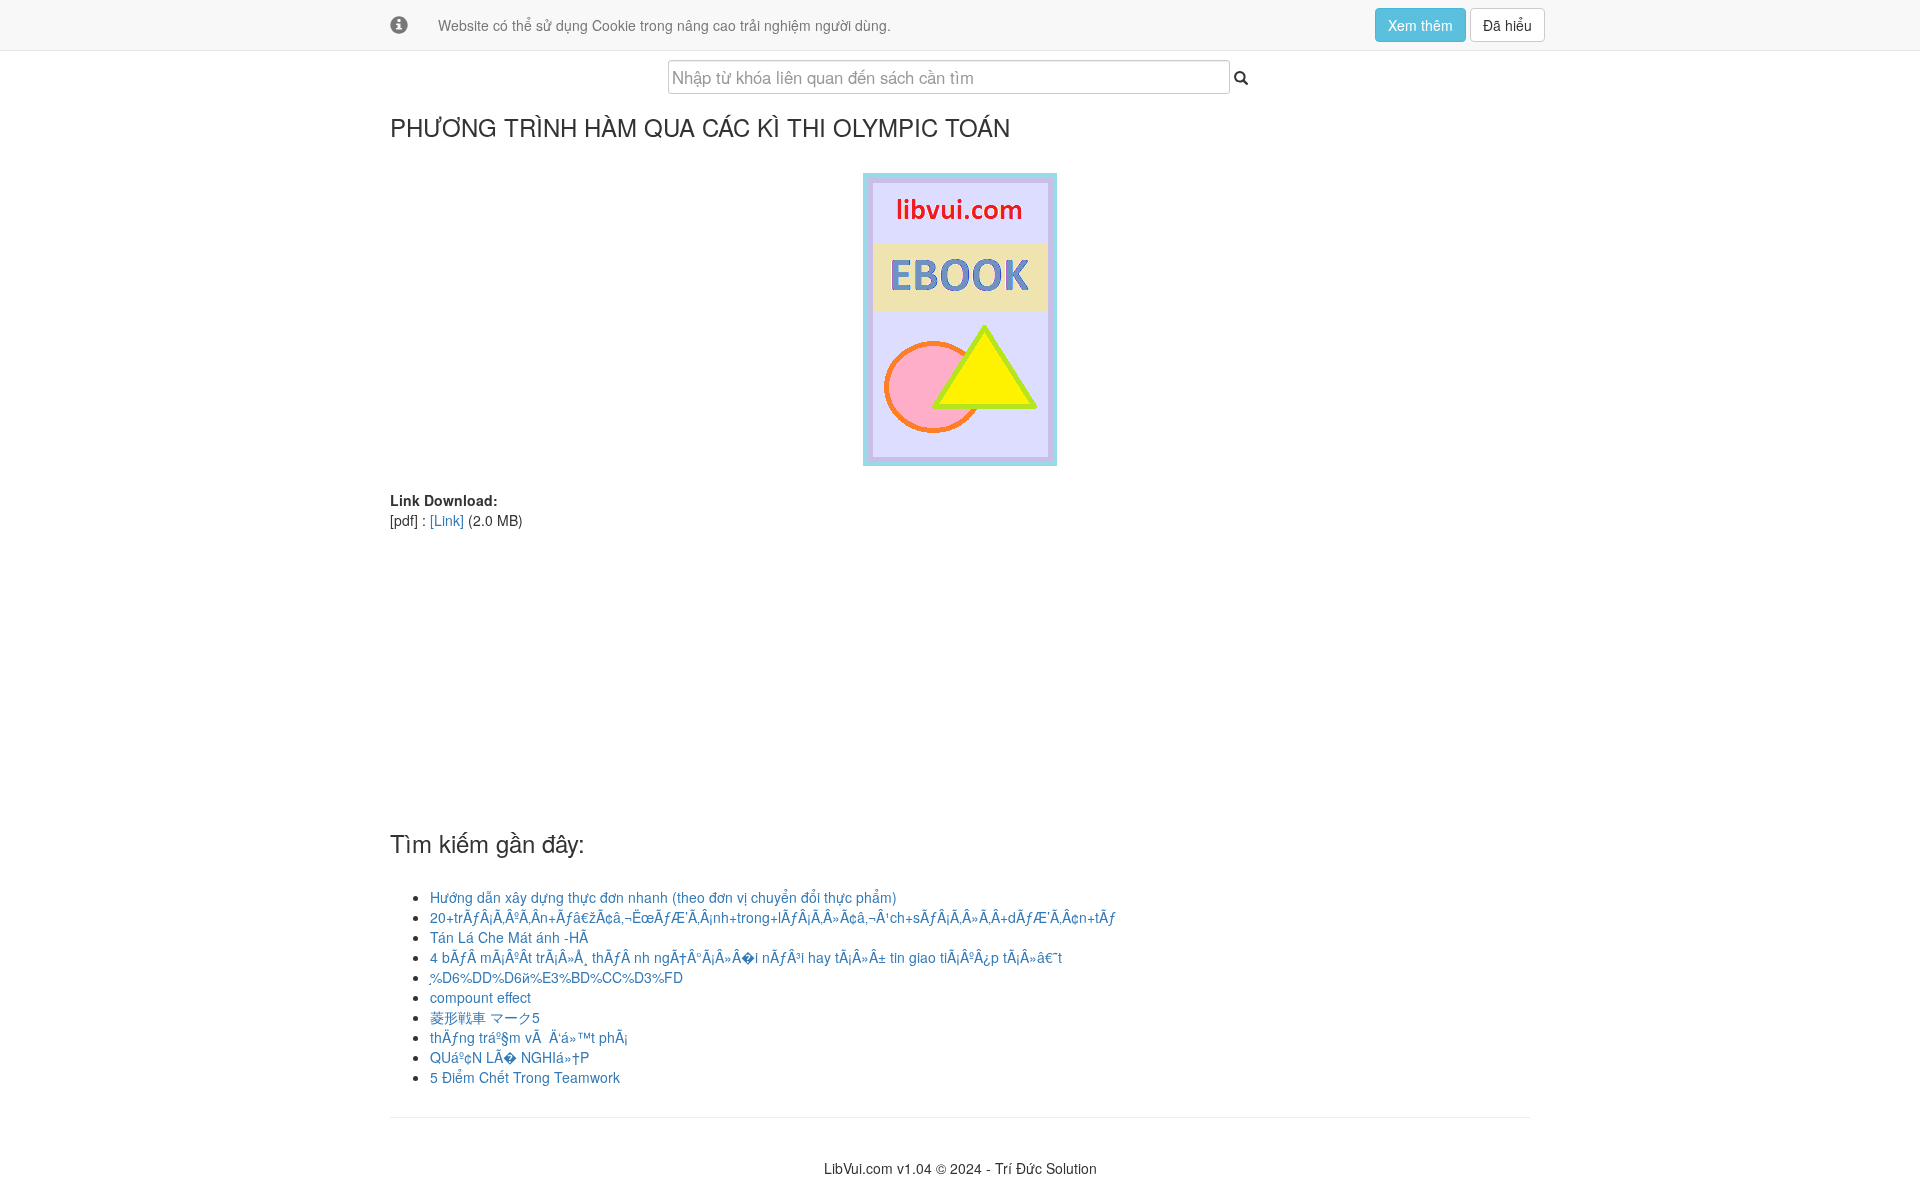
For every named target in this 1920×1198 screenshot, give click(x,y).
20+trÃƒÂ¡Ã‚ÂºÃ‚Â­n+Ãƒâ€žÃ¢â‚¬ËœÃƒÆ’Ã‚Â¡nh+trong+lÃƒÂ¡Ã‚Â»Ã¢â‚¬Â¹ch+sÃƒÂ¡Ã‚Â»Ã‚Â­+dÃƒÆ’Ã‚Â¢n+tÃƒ (773, 917)
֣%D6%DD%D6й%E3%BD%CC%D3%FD (556, 977)
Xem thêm (1420, 25)
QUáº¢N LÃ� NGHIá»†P (509, 1057)
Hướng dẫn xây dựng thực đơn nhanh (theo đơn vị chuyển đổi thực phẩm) (663, 897)
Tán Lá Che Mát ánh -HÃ (509, 937)
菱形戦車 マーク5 (485, 1017)
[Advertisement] (960, 670)
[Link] (447, 520)
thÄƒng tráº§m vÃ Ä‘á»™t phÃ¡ (529, 1037)
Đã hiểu (1507, 25)
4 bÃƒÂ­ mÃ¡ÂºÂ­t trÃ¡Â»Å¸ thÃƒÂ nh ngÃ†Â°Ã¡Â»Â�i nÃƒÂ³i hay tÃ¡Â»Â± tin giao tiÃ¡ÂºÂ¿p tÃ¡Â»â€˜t (746, 957)
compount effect (480, 997)
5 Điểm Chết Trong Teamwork (525, 1077)
